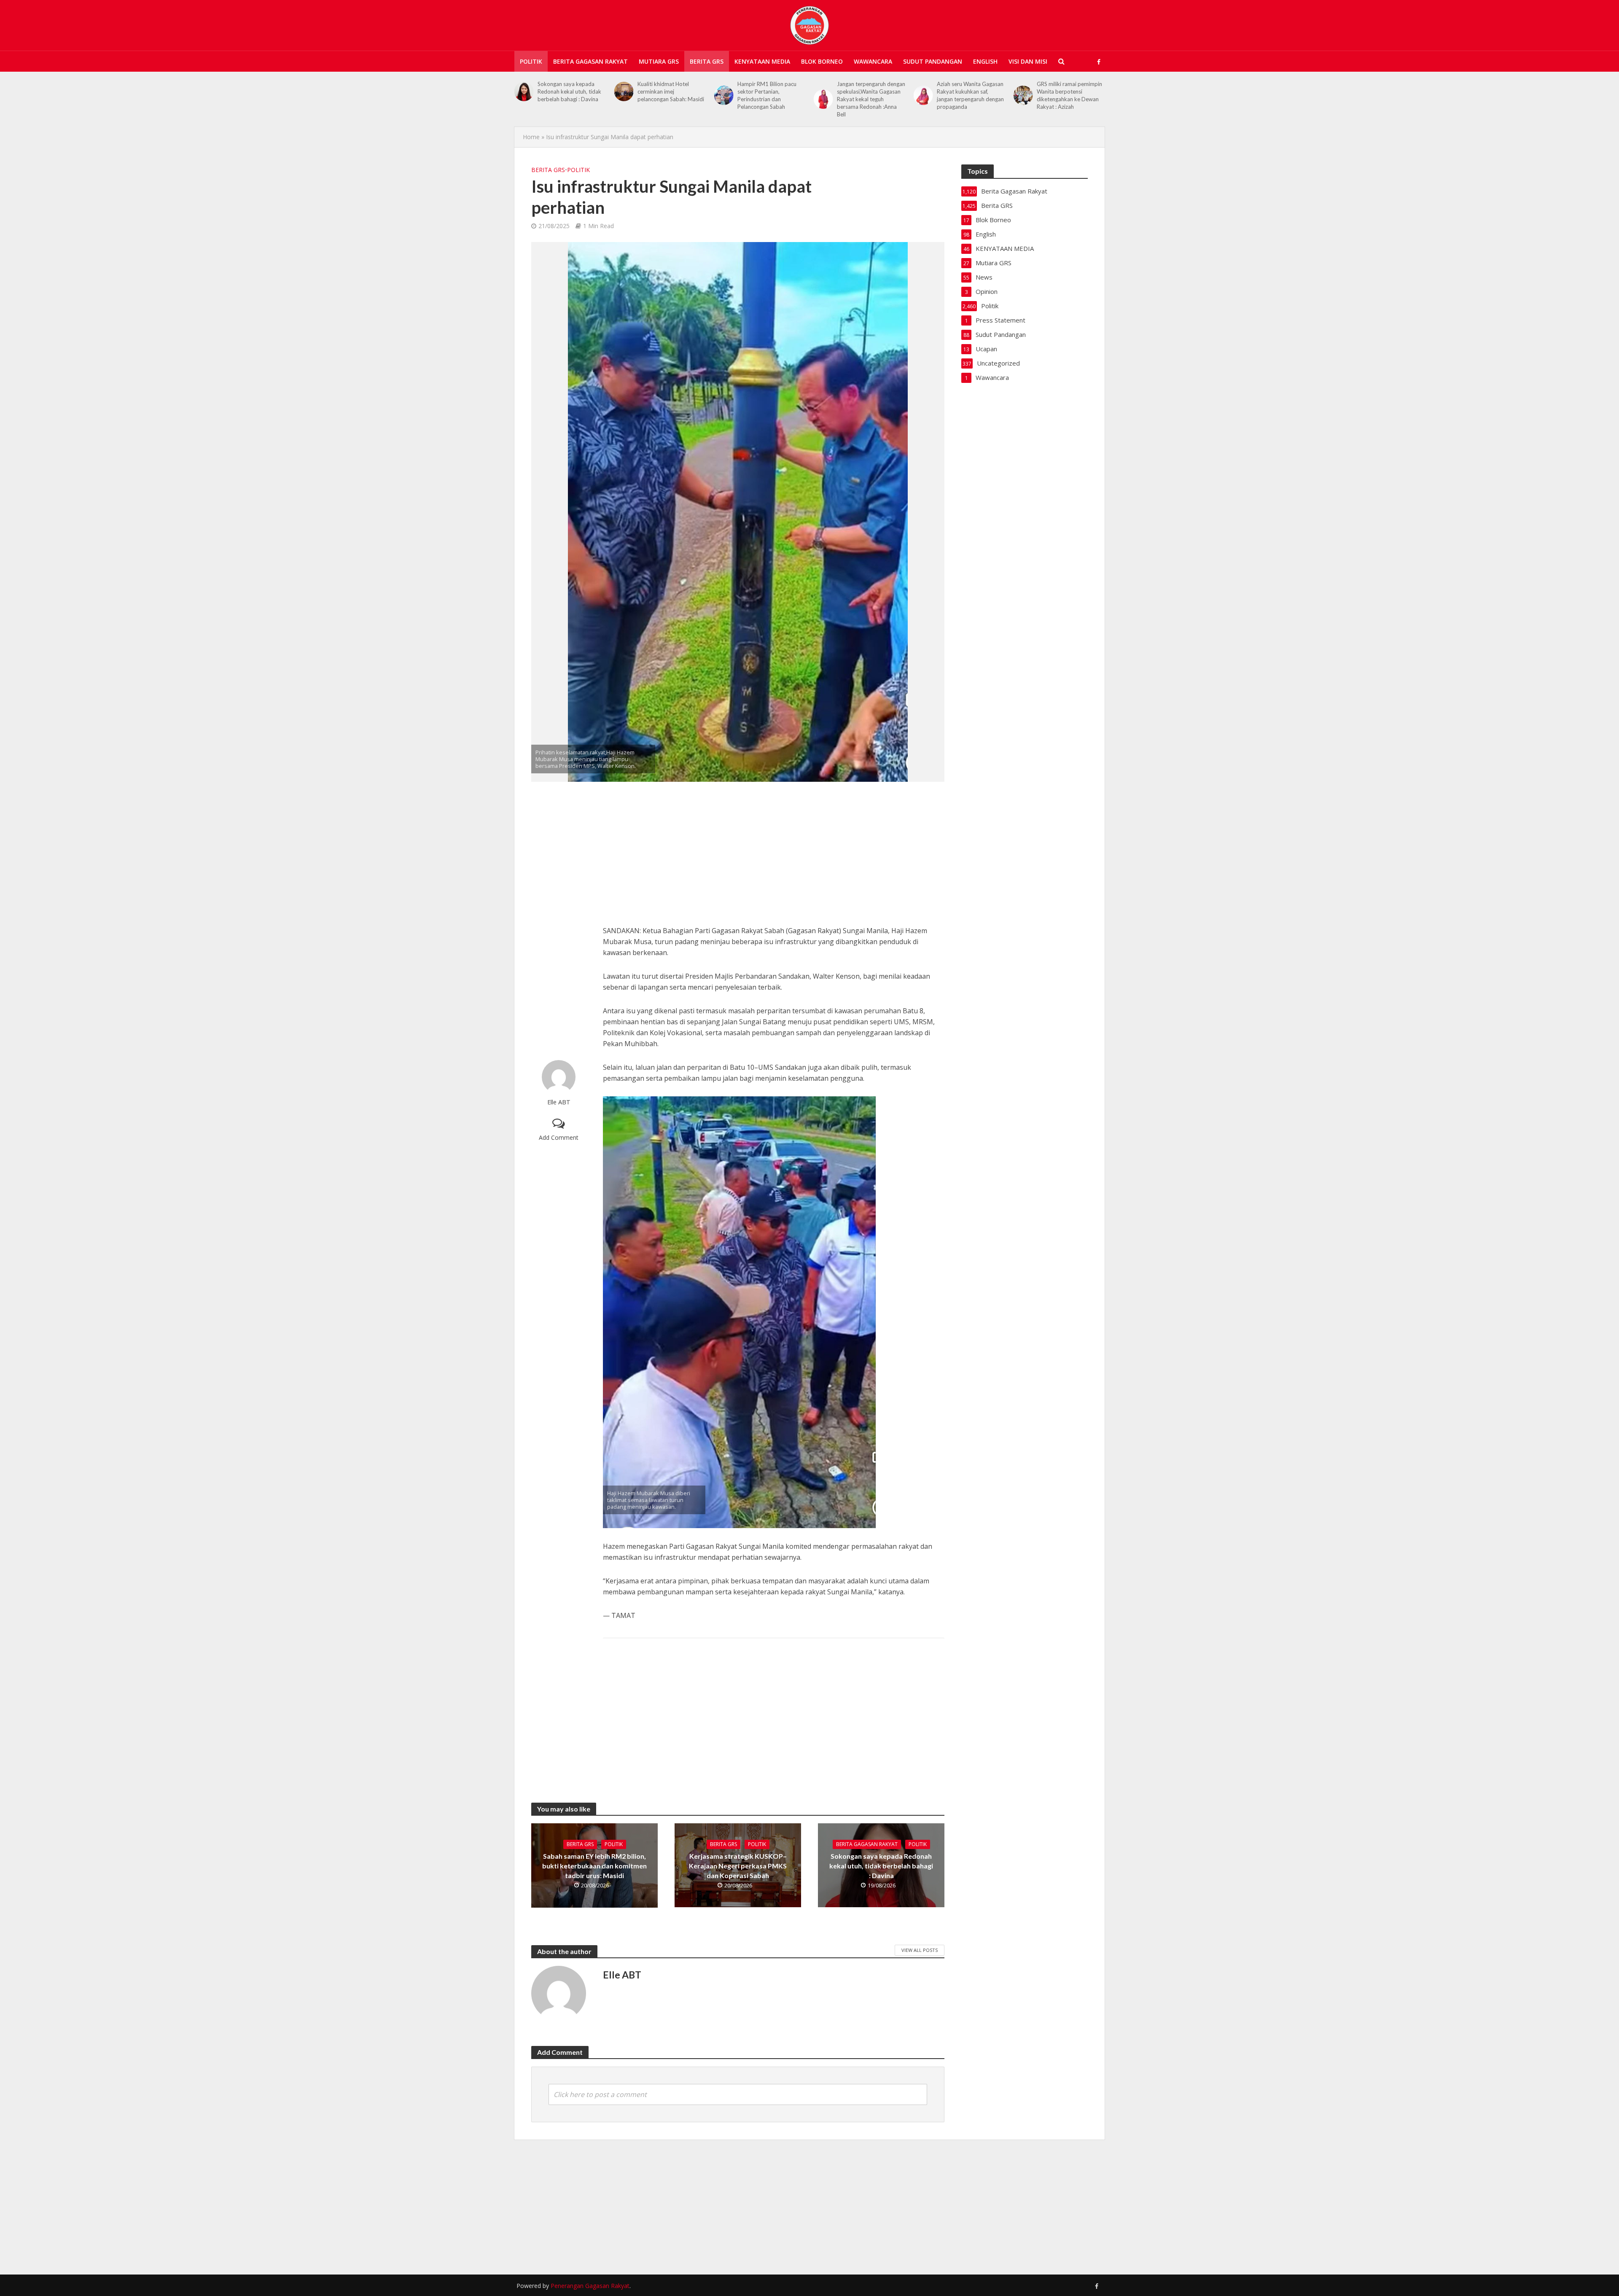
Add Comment (559, 1137)
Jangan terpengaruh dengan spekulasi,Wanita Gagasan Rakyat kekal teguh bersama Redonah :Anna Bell (772, 99)
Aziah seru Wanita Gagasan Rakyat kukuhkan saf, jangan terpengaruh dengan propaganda (870, 95)
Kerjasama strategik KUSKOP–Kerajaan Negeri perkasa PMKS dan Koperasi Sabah (738, 1866)
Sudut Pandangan (933, 61)
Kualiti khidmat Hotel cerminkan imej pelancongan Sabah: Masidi (571, 92)
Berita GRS (707, 61)
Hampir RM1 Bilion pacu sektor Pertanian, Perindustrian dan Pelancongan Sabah (667, 95)
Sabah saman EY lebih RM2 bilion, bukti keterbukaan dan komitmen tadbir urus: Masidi (594, 1866)
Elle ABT (559, 1102)
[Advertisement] (559, 921)
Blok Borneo (822, 61)
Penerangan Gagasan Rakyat (590, 2286)
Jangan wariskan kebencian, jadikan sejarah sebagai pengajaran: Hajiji (1071, 92)
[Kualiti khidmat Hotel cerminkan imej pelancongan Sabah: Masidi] (524, 92)
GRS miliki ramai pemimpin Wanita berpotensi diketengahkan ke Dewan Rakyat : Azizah (970, 95)
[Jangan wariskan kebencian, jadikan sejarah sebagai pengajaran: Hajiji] (1023, 92)
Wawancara (873, 61)
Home (531, 137)
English (985, 61)
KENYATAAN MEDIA (762, 61)
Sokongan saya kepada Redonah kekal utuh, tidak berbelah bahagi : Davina (881, 1866)
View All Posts (920, 1950)
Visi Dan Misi (1028, 61)
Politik (531, 61)
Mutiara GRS (659, 61)
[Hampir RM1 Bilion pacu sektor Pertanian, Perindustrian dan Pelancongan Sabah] (624, 95)
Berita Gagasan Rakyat (590, 61)
